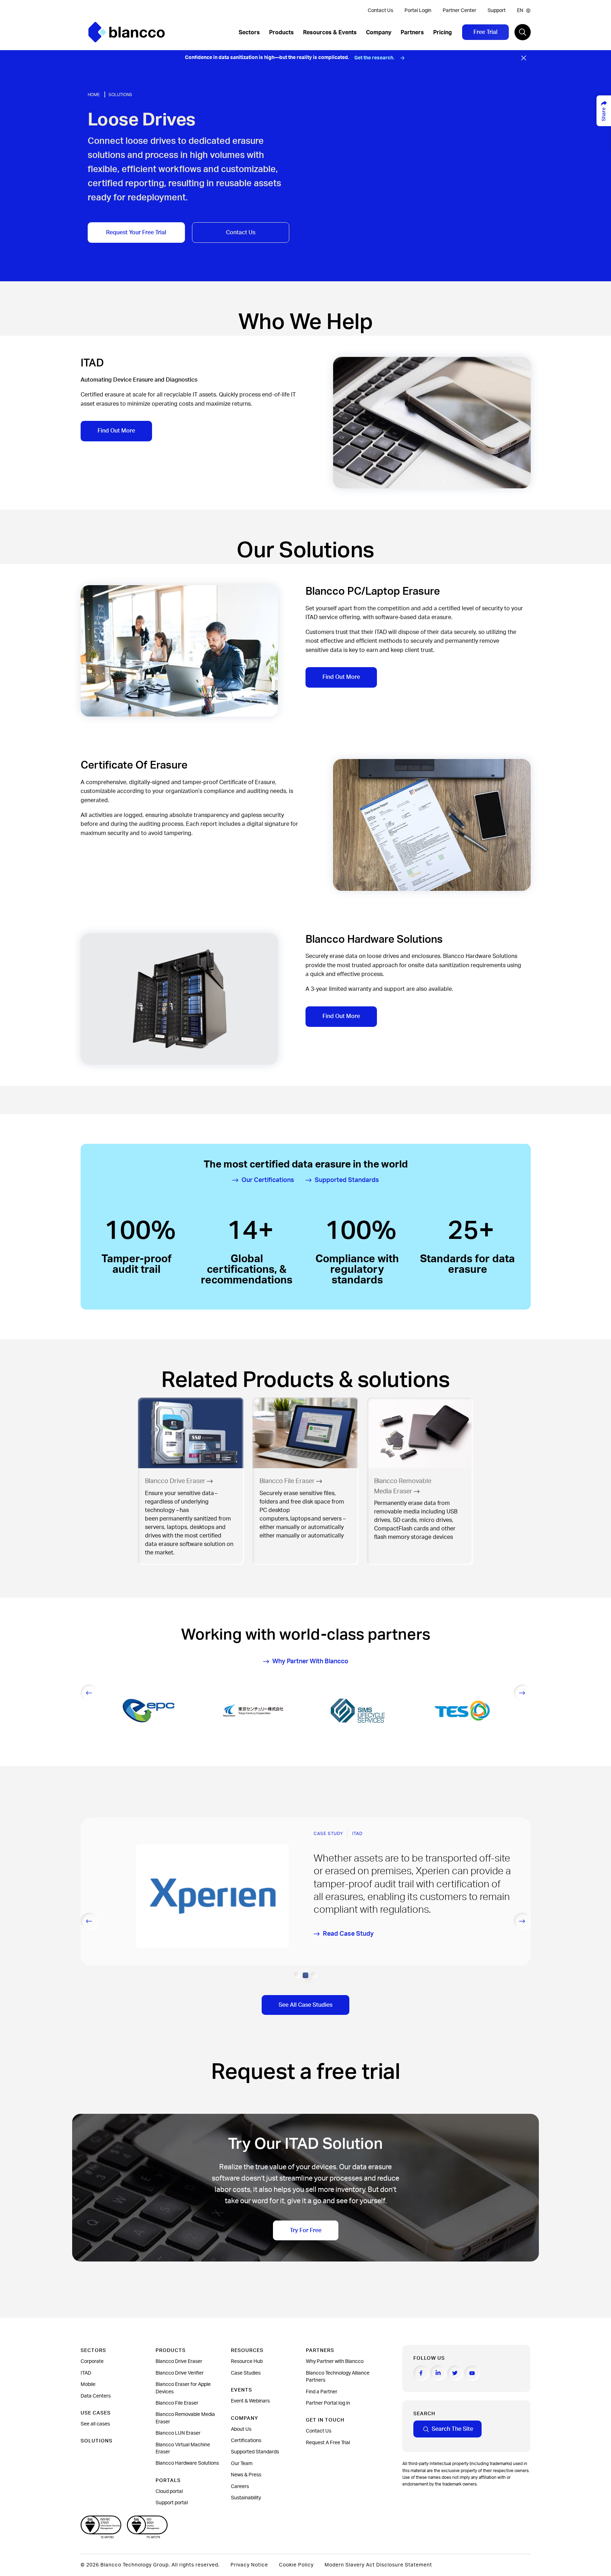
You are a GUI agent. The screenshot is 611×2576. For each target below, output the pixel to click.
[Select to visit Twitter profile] (455, 2373)
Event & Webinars (250, 2401)
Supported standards (347, 1180)
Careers (240, 2487)
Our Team (242, 2464)
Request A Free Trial (328, 2443)
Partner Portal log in (328, 2403)
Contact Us (380, 11)
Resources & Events (330, 33)
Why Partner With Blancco (310, 1662)
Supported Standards (255, 2452)
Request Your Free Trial (136, 233)
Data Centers (96, 2396)
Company (379, 33)
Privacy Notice (249, 2565)
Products (281, 33)
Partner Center (459, 11)
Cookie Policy (296, 2565)
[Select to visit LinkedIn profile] (438, 2373)
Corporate (92, 2362)
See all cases (95, 2424)
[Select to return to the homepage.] (127, 32)
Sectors (249, 33)
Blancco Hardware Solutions (187, 2463)
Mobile (88, 2384)
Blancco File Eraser (177, 2403)
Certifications (246, 2441)
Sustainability (246, 2498)
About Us (241, 2429)
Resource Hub (247, 2362)
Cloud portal (169, 2492)
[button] (297, 1975)
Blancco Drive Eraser (179, 2362)
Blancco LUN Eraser (178, 2433)
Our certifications (268, 1180)
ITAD (86, 2373)
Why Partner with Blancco (335, 2362)
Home (94, 95)
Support (497, 11)
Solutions (120, 95)
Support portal (172, 2503)
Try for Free (306, 2230)
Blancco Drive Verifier (180, 2373)
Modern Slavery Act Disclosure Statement (378, 2565)
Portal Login (418, 11)
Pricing (443, 33)
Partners (412, 33)
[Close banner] (524, 58)
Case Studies (246, 2373)
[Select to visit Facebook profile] (421, 2373)
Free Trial (485, 32)
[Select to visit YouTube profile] (472, 2373)
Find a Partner (322, 2392)
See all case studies (305, 2005)
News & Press (246, 2475)
